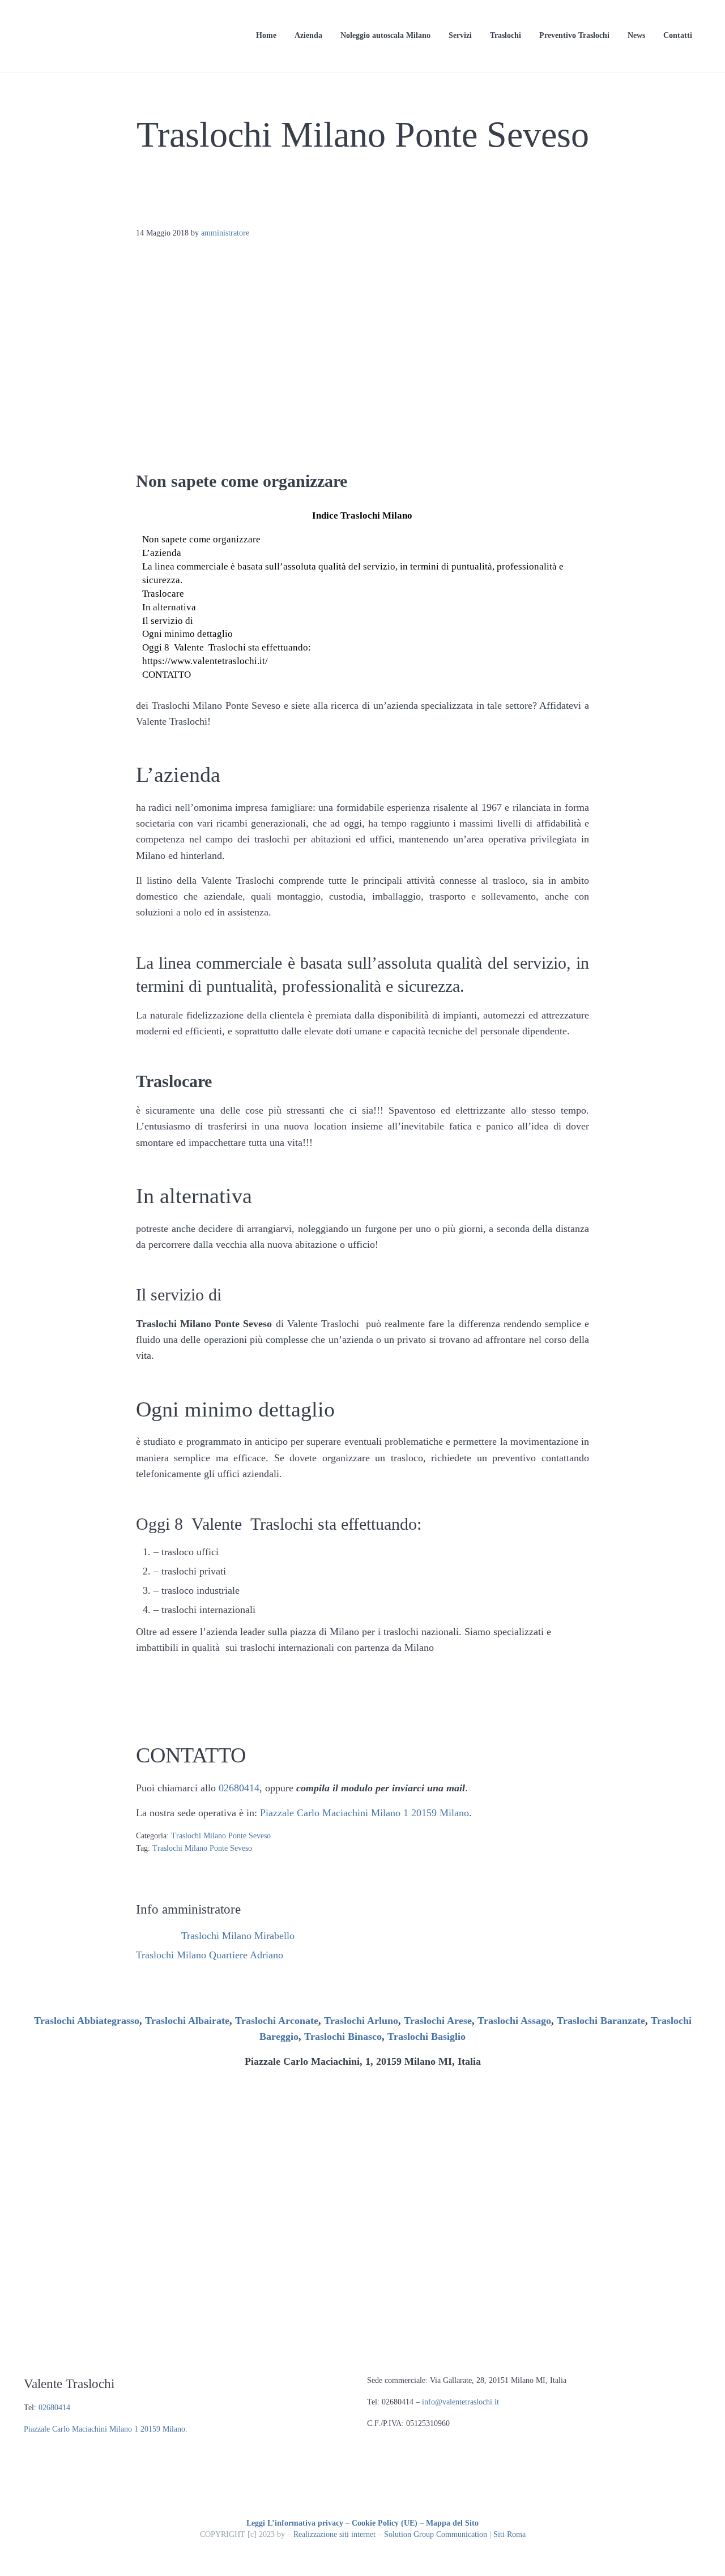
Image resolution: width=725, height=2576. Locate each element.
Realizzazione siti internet (334, 2534)
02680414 (239, 1788)
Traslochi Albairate (187, 2021)
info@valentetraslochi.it (460, 2402)
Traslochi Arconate (277, 2021)
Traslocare (163, 594)
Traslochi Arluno (361, 2021)
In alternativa (169, 607)
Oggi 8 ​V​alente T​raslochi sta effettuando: (227, 647)
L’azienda (162, 553)
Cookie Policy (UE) (385, 2523)
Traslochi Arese (438, 2021)
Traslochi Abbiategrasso (87, 2021)
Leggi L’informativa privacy (295, 2523)
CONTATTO (167, 675)
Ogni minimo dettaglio (187, 634)
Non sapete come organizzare (201, 539)
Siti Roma (509, 2534)
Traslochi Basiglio (427, 2036)
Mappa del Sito (452, 2523)
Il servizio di (168, 621)
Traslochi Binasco (343, 2036)
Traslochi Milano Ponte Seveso (221, 1836)
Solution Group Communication (436, 2534)
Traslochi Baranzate (601, 2021)
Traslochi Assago (514, 2021)
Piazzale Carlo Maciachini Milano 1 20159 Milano (364, 1813)
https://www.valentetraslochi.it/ (205, 661)
